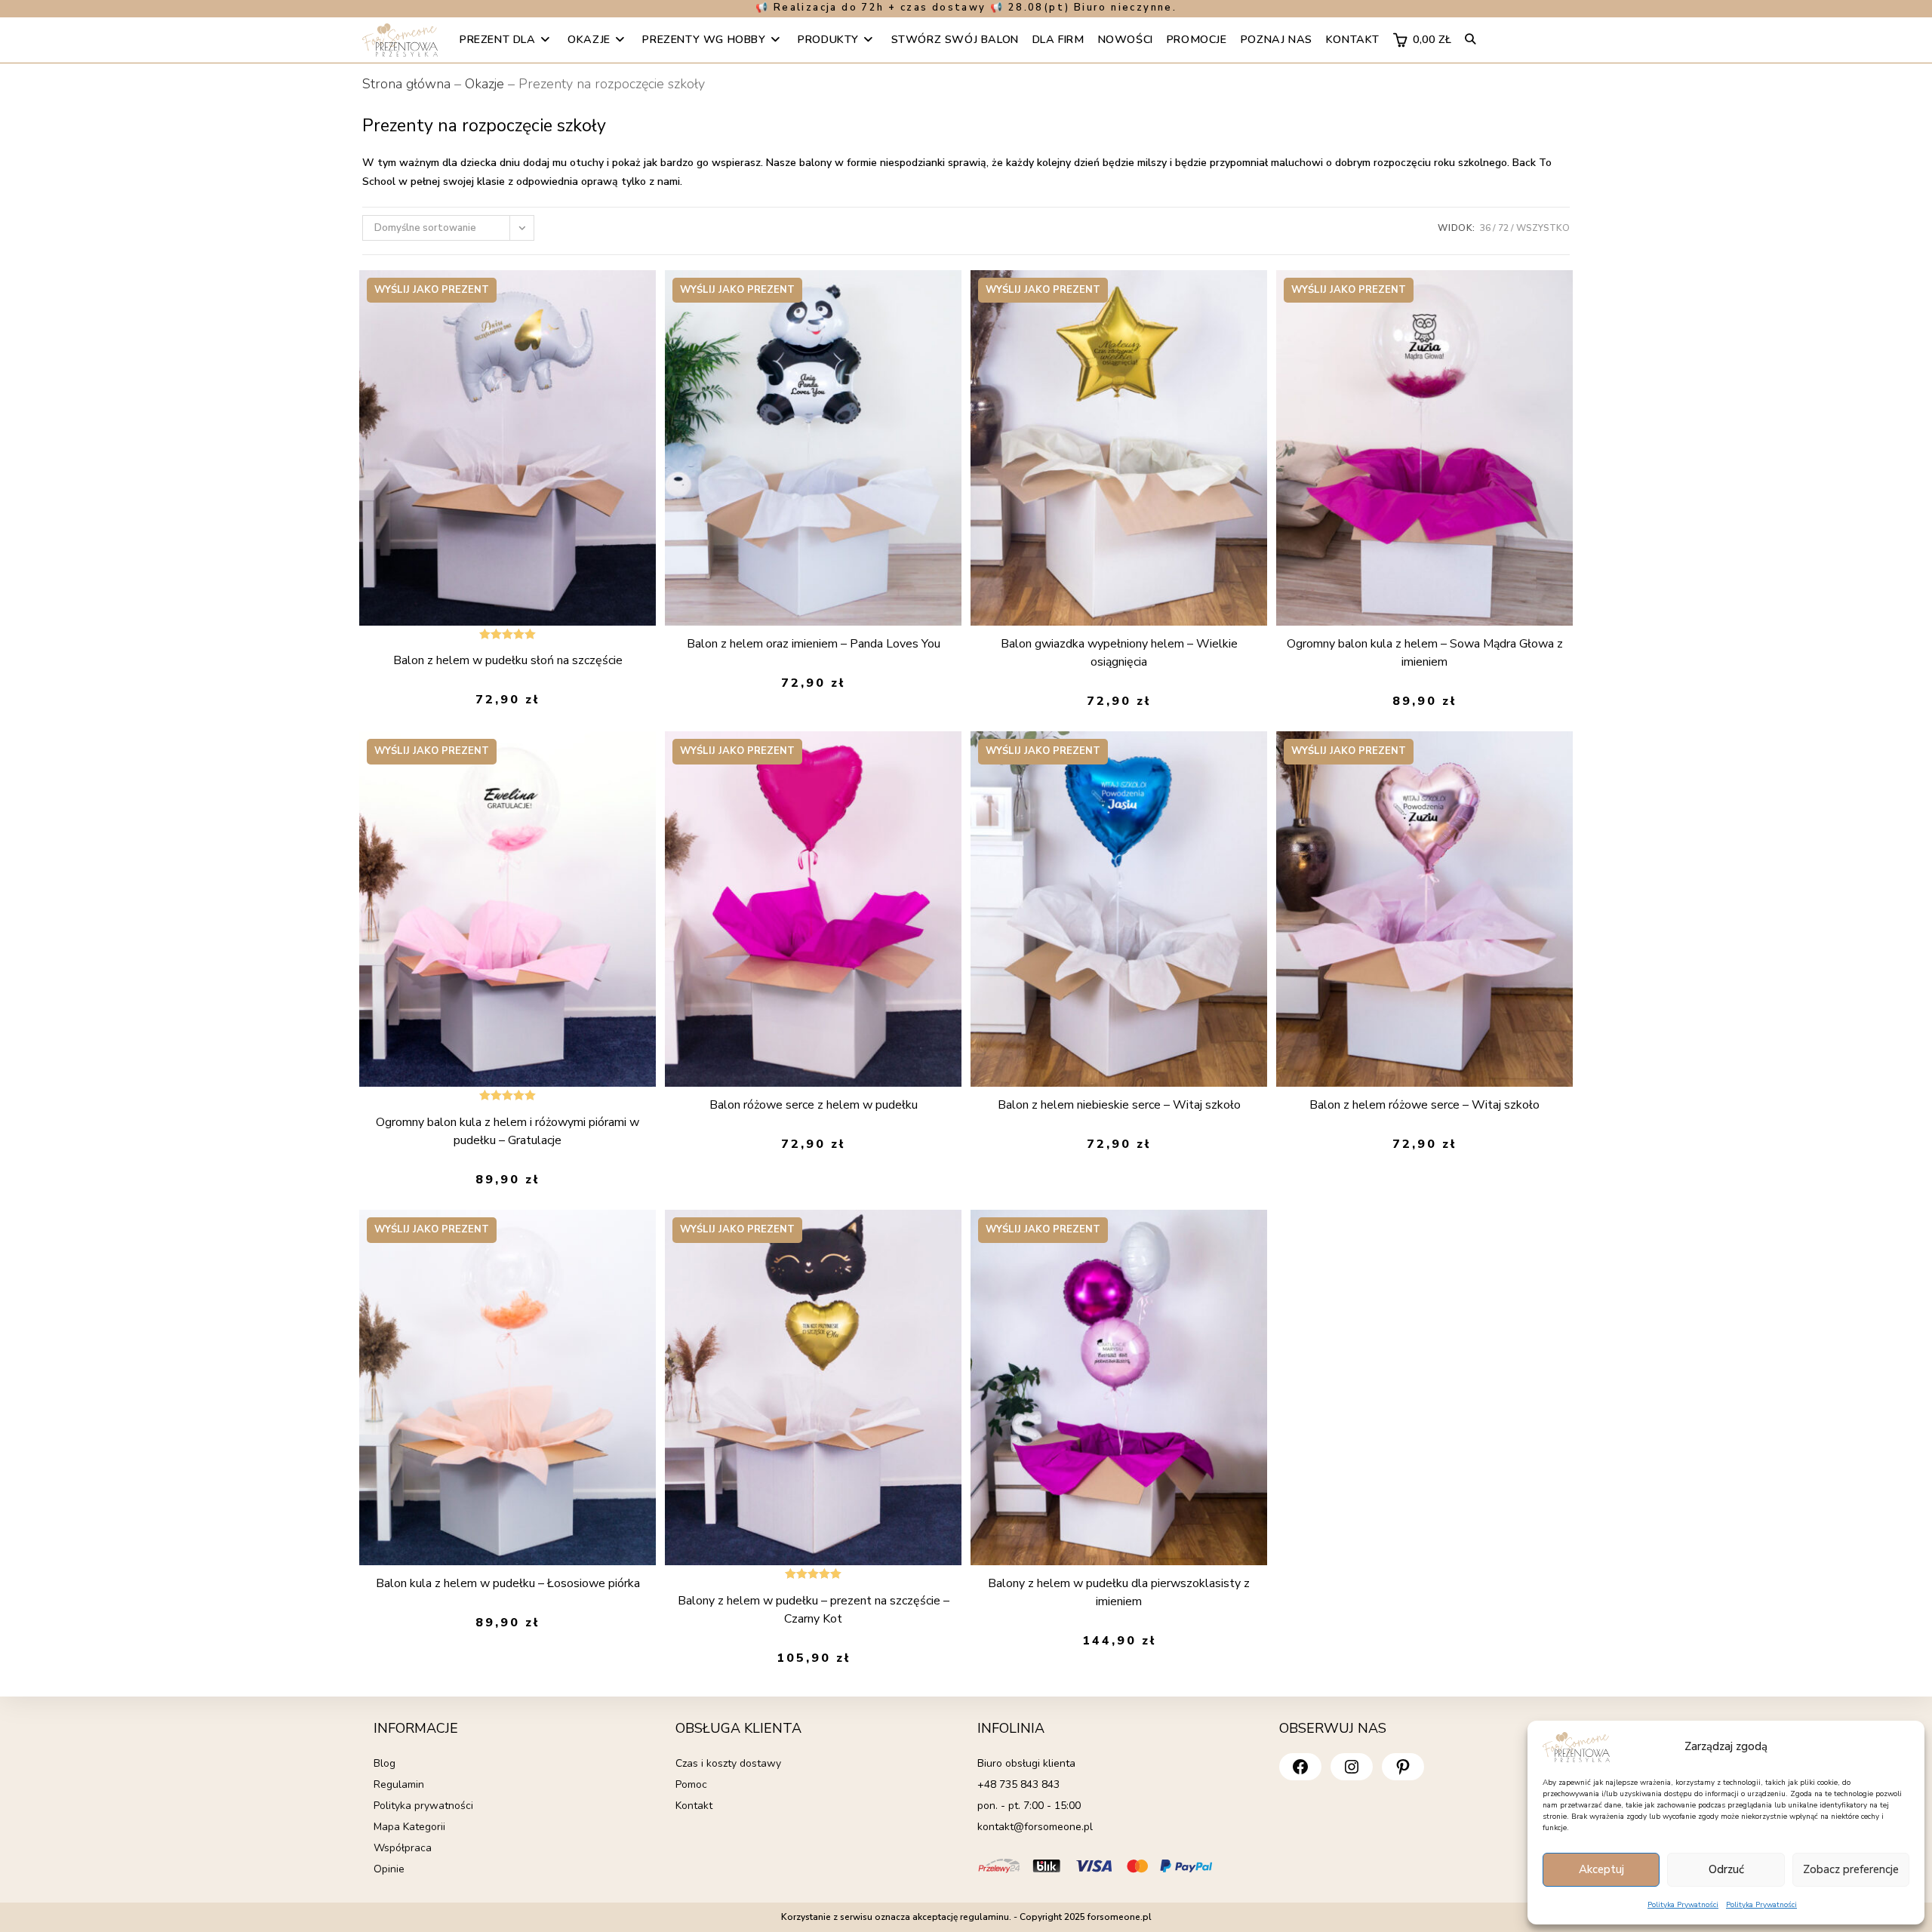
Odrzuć (1726, 1869)
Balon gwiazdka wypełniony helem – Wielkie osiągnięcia (1119, 653)
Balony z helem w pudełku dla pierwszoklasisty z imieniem (1119, 1592)
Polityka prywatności (423, 1806)
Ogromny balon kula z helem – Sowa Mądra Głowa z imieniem (1425, 653)
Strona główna (406, 84)
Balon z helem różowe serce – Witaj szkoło (1424, 1105)
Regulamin (399, 1784)
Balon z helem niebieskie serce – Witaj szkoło (1119, 1105)
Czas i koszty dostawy (728, 1763)
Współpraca (403, 1848)
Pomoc (691, 1784)
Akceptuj (1601, 1869)
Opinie (389, 1869)
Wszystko (1543, 228)
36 (1485, 228)
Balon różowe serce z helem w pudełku (814, 1105)
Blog (385, 1763)
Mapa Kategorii (409, 1827)
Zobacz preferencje (1851, 1869)
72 (1503, 228)
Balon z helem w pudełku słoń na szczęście (508, 660)
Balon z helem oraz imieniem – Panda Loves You (814, 644)
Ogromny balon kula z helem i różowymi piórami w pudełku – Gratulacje (508, 1131)
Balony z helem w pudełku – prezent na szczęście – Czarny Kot (814, 1610)
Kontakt (694, 1806)
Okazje (485, 84)
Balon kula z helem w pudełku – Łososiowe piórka (508, 1583)
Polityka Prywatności (1683, 1905)
